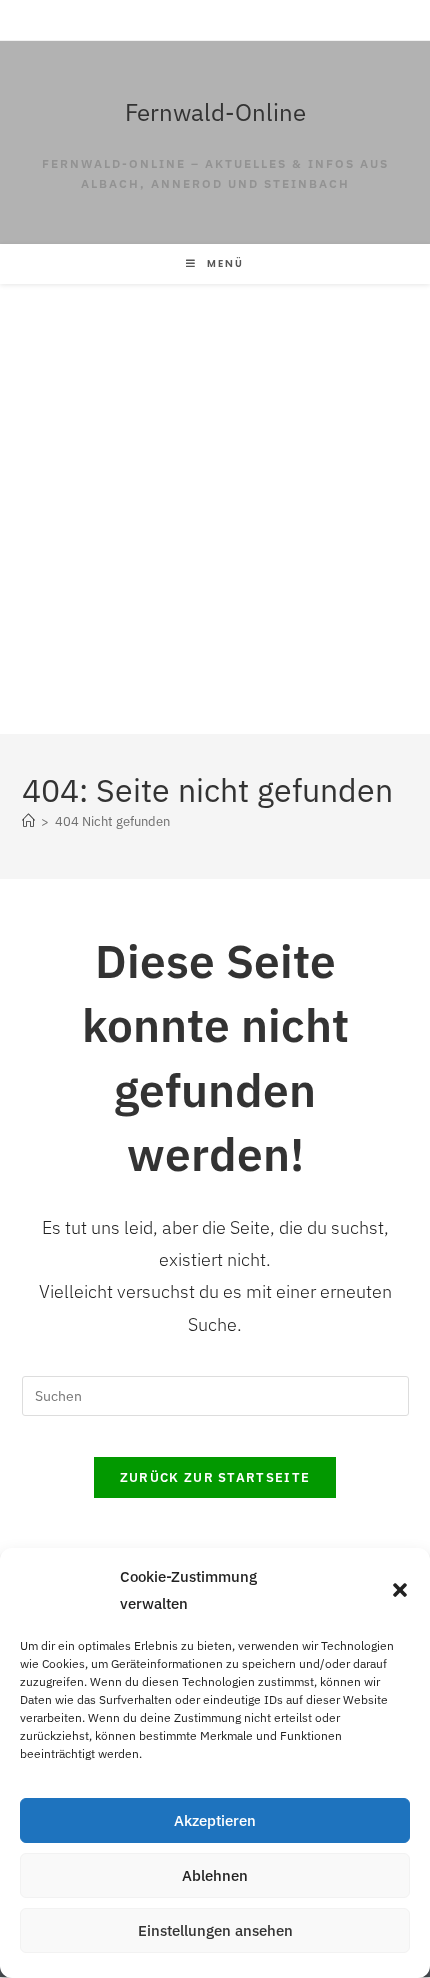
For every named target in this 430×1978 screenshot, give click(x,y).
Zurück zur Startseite (215, 1477)
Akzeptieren (215, 1820)
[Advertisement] (215, 509)
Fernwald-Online (215, 112)
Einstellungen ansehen (215, 1930)
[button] (400, 1590)
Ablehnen (215, 1875)
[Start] (28, 821)
